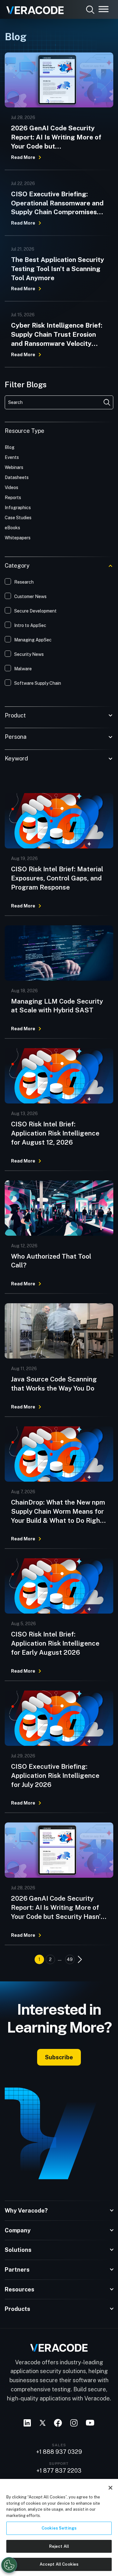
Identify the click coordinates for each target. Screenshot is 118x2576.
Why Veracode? (26, 2211)
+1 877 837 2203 (59, 2471)
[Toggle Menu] (104, 9)
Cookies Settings (59, 2528)
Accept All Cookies (59, 2564)
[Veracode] (33, 8)
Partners (17, 2270)
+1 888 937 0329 (59, 2452)
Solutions (18, 2250)
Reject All (59, 2546)
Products (17, 2309)
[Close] (110, 2488)
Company (18, 2230)
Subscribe (59, 2057)
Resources (20, 2289)
